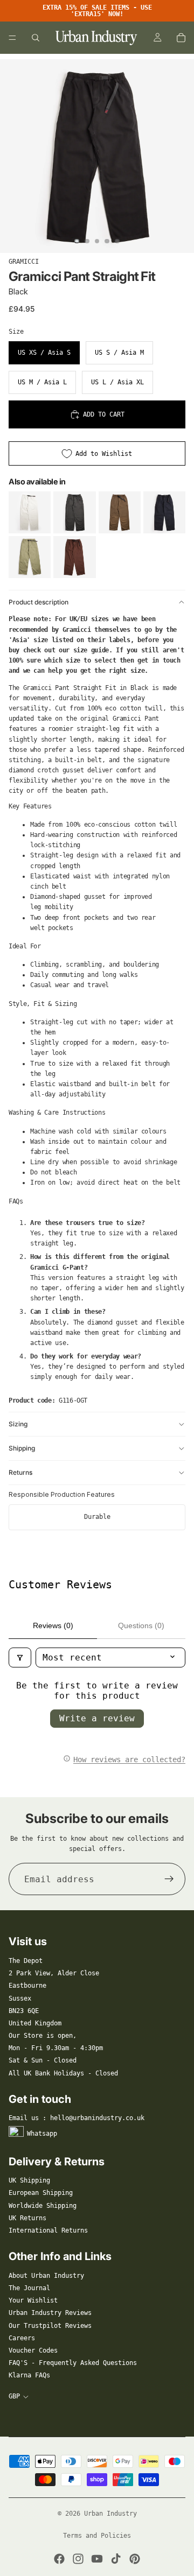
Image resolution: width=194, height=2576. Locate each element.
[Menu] (12, 38)
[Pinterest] (135, 2559)
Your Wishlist (33, 2300)
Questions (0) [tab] (141, 1625)
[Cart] (181, 38)
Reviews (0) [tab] (53, 1625)
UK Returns (27, 2218)
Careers (22, 2338)
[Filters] (20, 1657)
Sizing (18, 1424)
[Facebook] (59, 2559)
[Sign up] (169, 1879)
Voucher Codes (33, 2350)
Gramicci (24, 262)
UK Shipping (29, 2180)
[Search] (36, 38)
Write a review (97, 1718)
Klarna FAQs (29, 2375)
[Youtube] (97, 2559)
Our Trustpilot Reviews (50, 2326)
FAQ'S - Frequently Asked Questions (73, 2363)
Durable (97, 1517)
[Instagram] (78, 2559)
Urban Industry (110, 2514)
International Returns (48, 2230)
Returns (20, 1472)
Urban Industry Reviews (50, 2313)
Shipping (22, 1448)
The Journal (29, 2288)
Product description (39, 602)
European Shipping (41, 2193)
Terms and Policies (97, 2536)
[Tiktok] (116, 2559)
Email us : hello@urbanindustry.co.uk (77, 2118)
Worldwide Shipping (43, 2206)
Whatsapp (42, 2133)
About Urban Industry (46, 2276)
